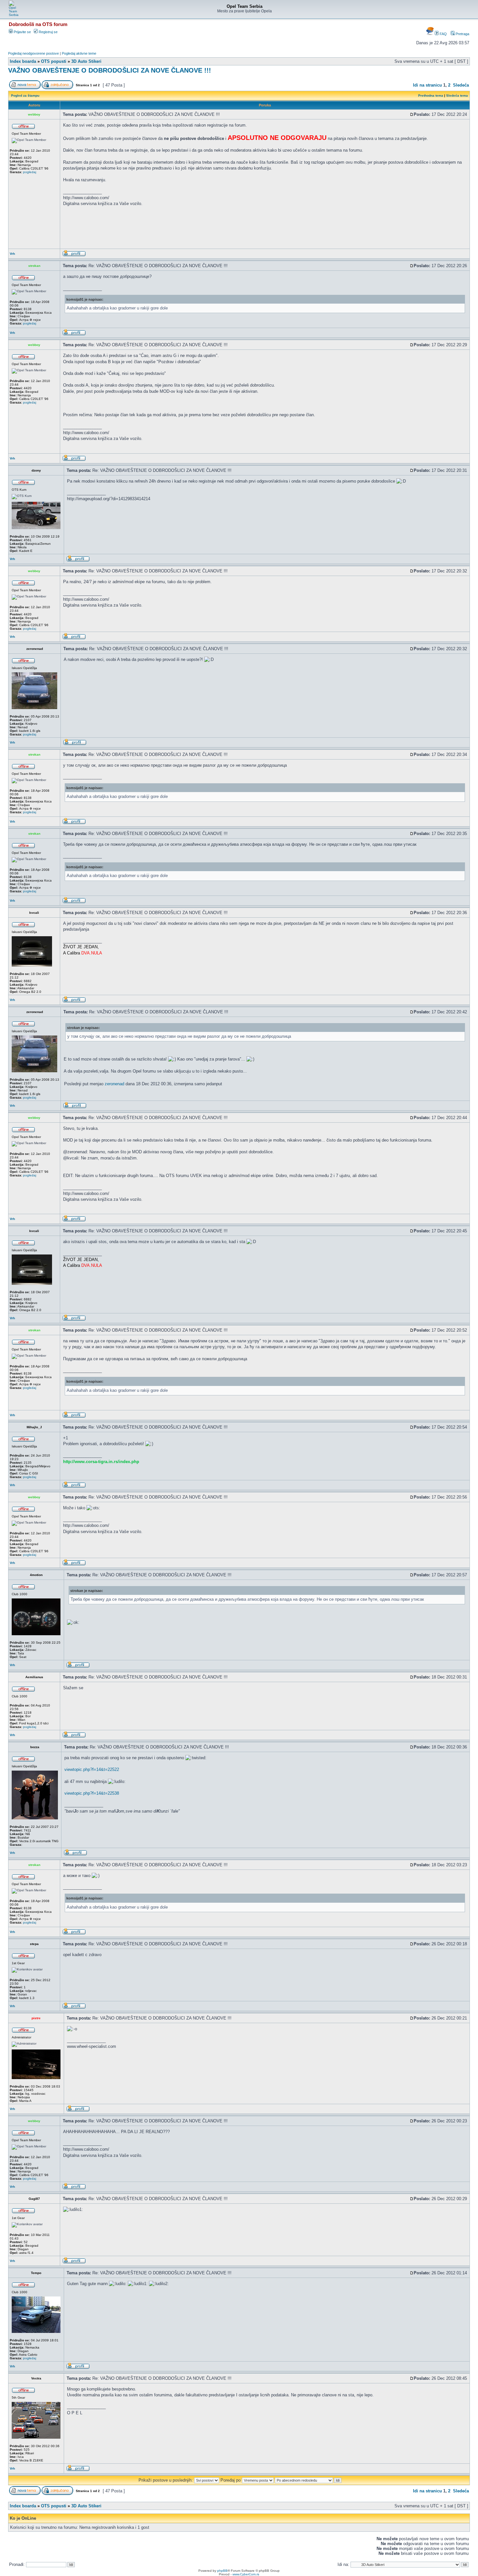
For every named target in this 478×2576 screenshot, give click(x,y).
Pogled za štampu (25, 96)
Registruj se (48, 32)
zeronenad (114, 1084)
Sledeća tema (457, 96)
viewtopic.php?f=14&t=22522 (92, 1769)
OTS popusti (54, 61)
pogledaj (30, 172)
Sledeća (461, 85)
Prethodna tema (431, 96)
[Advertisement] (182, 230)
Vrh (12, 254)
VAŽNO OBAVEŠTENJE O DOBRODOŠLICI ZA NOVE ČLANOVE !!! (110, 70)
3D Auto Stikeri (86, 61)
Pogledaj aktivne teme (79, 53)
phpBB (222, 2571)
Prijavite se (22, 32)
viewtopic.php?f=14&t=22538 (92, 1793)
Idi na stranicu (427, 85)
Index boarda (23, 61)
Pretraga (462, 34)
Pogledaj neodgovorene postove (33, 53)
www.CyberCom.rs (246, 2574)
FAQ (443, 34)
